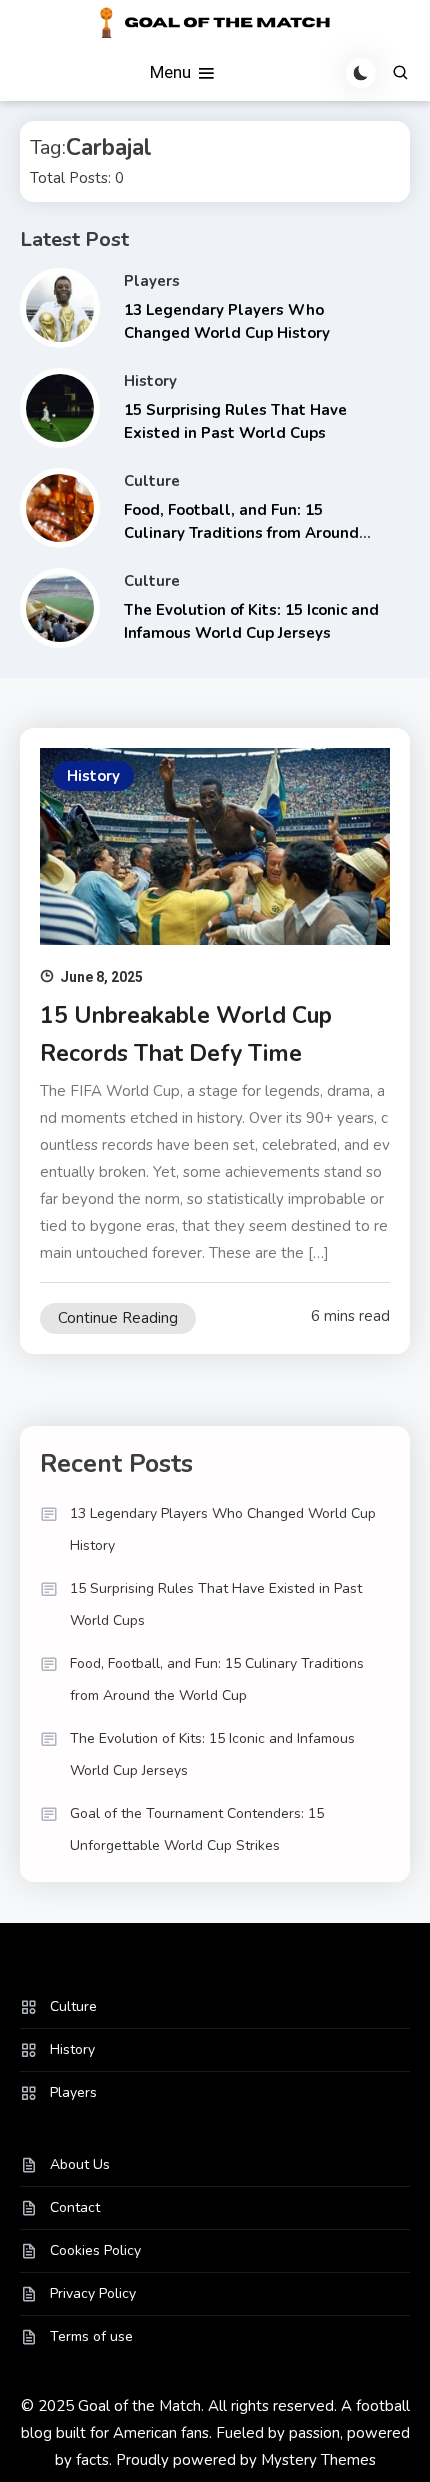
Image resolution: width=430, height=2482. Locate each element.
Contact (75, 2207)
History (150, 381)
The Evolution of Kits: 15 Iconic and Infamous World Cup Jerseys (212, 1754)
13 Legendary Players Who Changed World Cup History (223, 1529)
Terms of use (91, 2336)
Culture (152, 481)
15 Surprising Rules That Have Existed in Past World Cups (216, 1604)
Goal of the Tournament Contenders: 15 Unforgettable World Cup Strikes (197, 1829)
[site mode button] (361, 73)
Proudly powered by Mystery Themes (246, 2460)
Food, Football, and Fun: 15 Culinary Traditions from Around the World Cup (241, 532)
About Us (80, 2164)
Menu (172, 71)
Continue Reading (118, 1318)
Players (152, 281)
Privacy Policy (93, 2293)
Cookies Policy (95, 2250)
